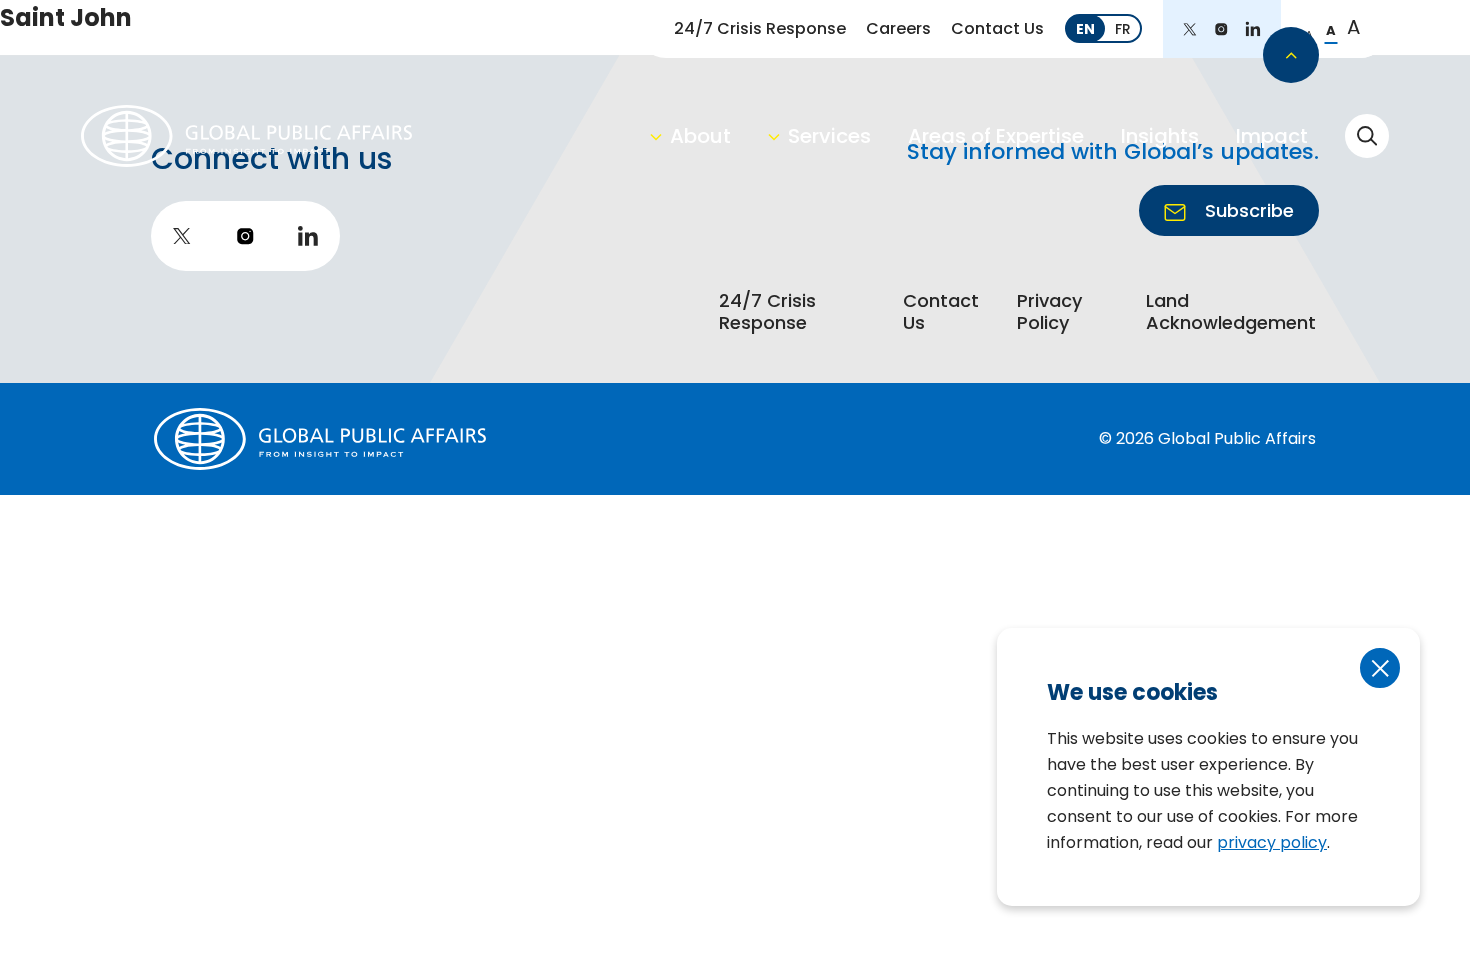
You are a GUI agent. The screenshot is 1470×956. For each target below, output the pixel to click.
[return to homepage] (246, 135)
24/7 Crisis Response (760, 28)
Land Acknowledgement (1231, 312)
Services (829, 136)
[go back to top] (1291, 55)
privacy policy (1272, 842)
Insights (1160, 136)
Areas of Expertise (996, 136)
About (700, 136)
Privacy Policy (1049, 312)
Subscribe (1247, 210)
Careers (898, 28)
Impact (1272, 136)
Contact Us (997, 28)
